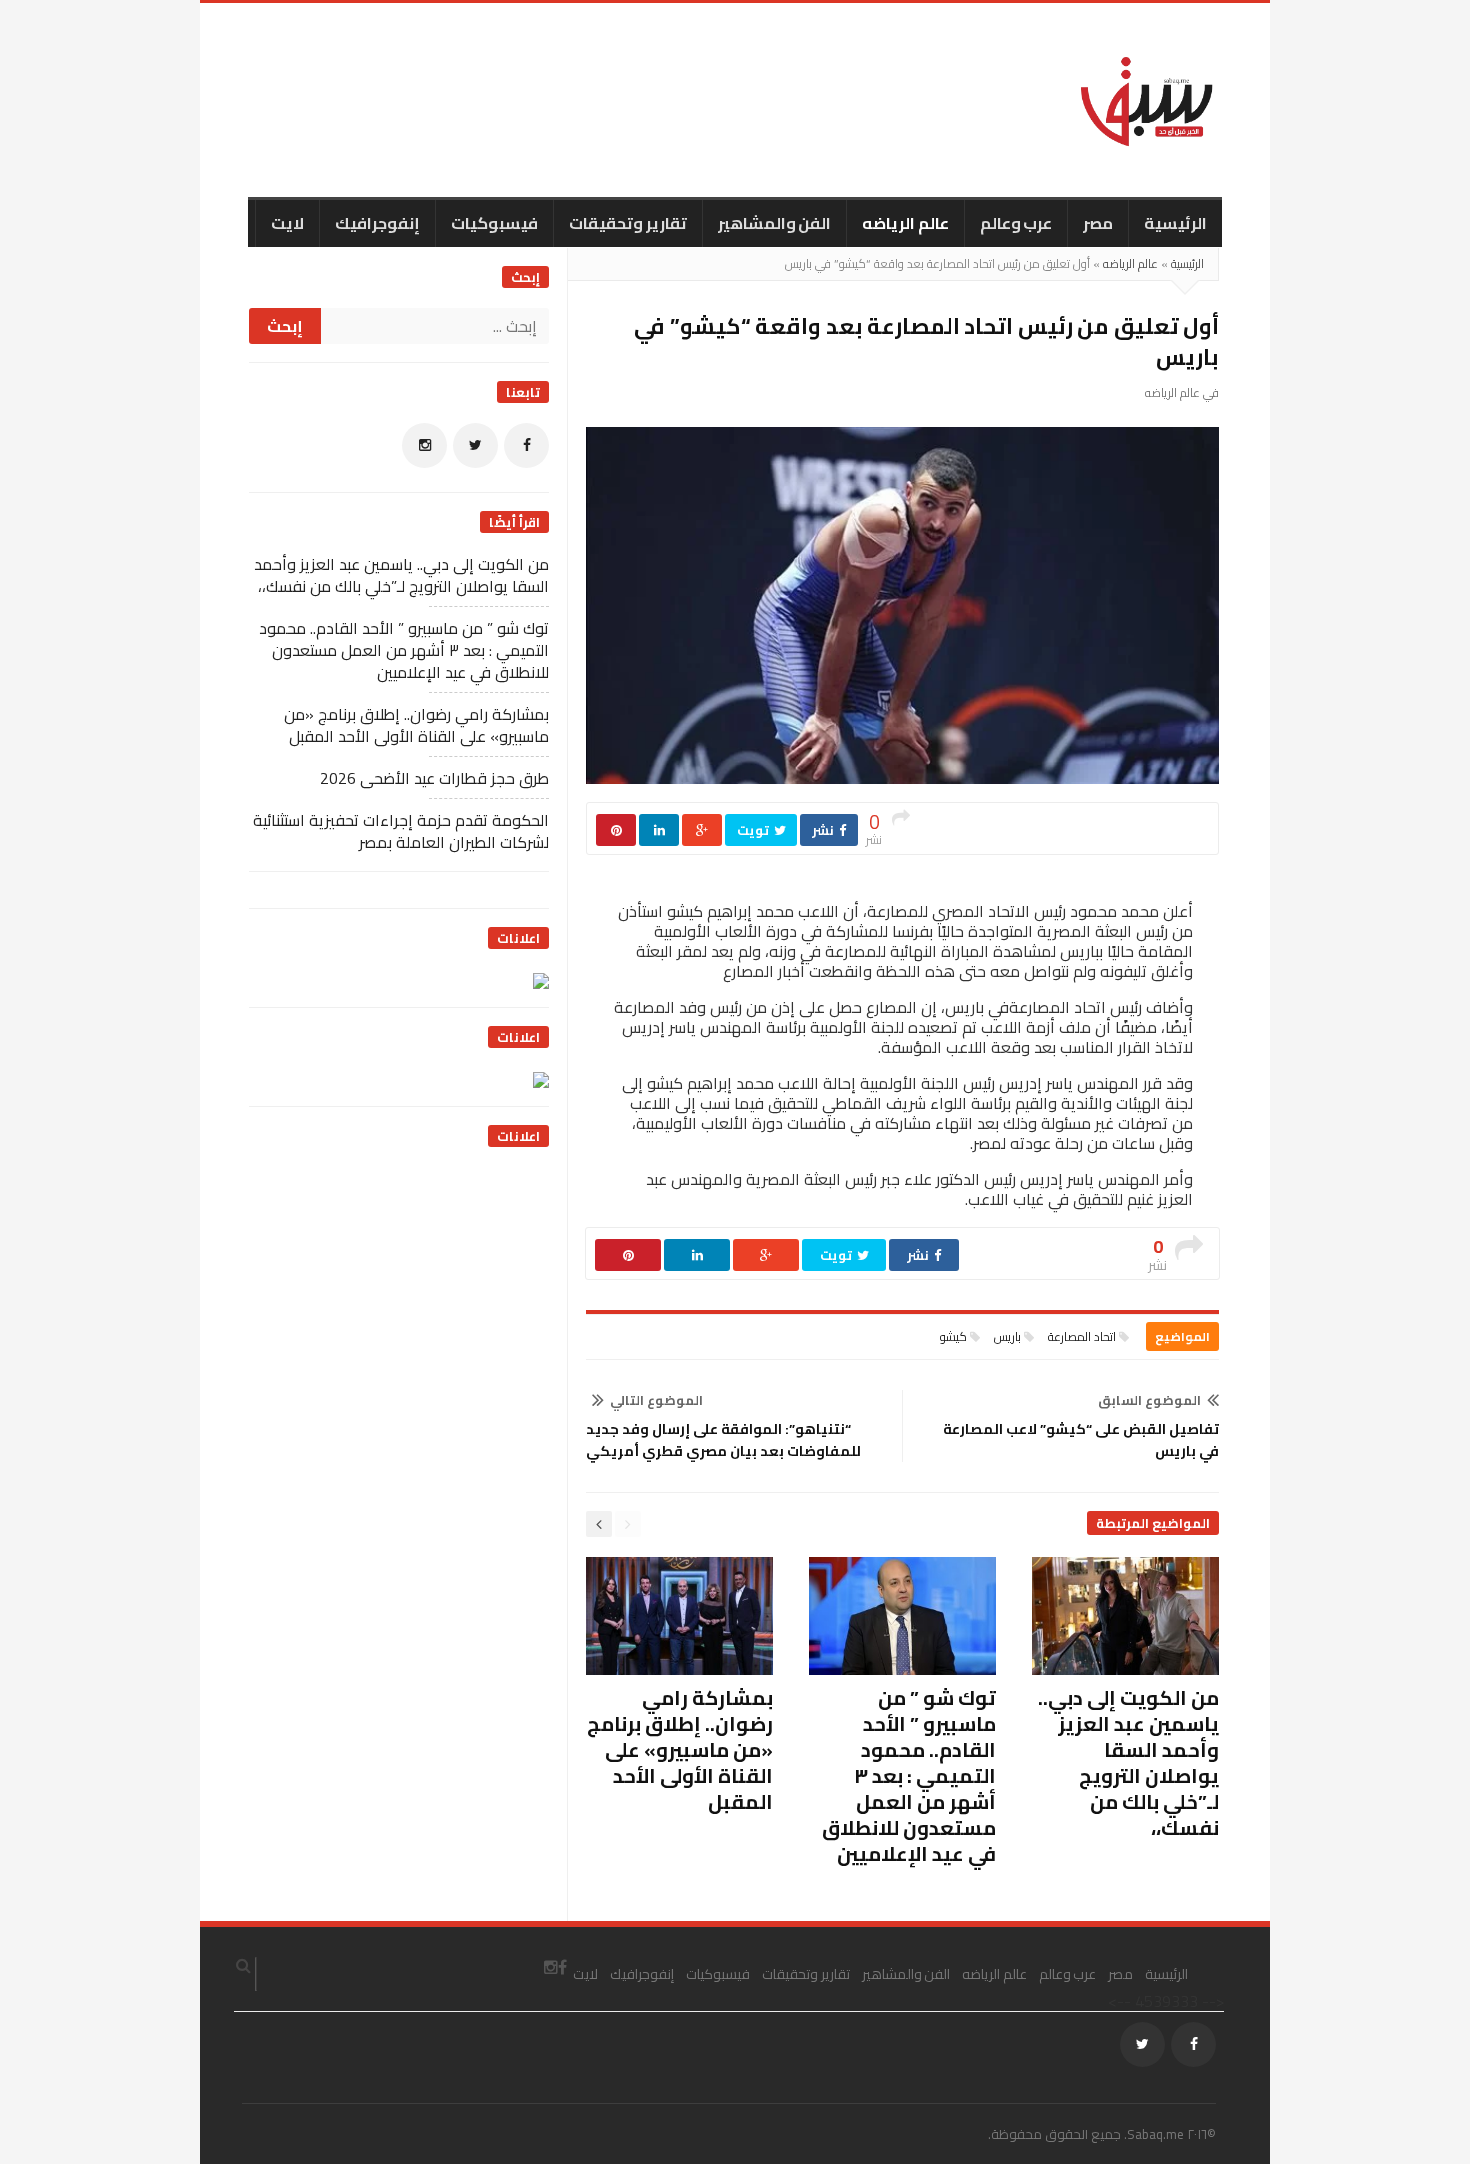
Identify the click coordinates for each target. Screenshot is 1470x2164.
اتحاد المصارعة (1082, 1336)
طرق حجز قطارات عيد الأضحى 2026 (434, 778)
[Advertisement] (399, 1292)
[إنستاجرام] (424, 445)
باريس (1007, 1336)
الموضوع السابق (1149, 1400)
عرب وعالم (1016, 223)
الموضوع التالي (656, 1400)
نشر (824, 830)
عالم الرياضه (905, 223)
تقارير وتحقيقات (628, 223)
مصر (1098, 223)
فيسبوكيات (494, 223)
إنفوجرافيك (377, 223)
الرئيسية (1175, 223)
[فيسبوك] (526, 445)
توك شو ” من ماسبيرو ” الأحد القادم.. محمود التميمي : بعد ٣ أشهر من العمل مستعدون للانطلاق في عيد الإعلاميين (909, 1775)
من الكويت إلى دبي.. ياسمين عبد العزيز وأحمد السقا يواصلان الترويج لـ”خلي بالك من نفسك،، (1128, 1762)
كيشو (953, 1336)
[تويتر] (475, 445)
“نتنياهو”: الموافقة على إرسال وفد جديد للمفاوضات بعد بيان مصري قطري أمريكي (723, 1440)
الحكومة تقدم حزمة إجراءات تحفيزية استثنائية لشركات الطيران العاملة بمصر (401, 831)
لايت (287, 223)
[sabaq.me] (1147, 100)
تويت (754, 830)
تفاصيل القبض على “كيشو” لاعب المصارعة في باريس (1081, 1440)
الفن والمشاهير (775, 223)
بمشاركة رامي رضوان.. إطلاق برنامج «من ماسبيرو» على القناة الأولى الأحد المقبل (680, 1749)
